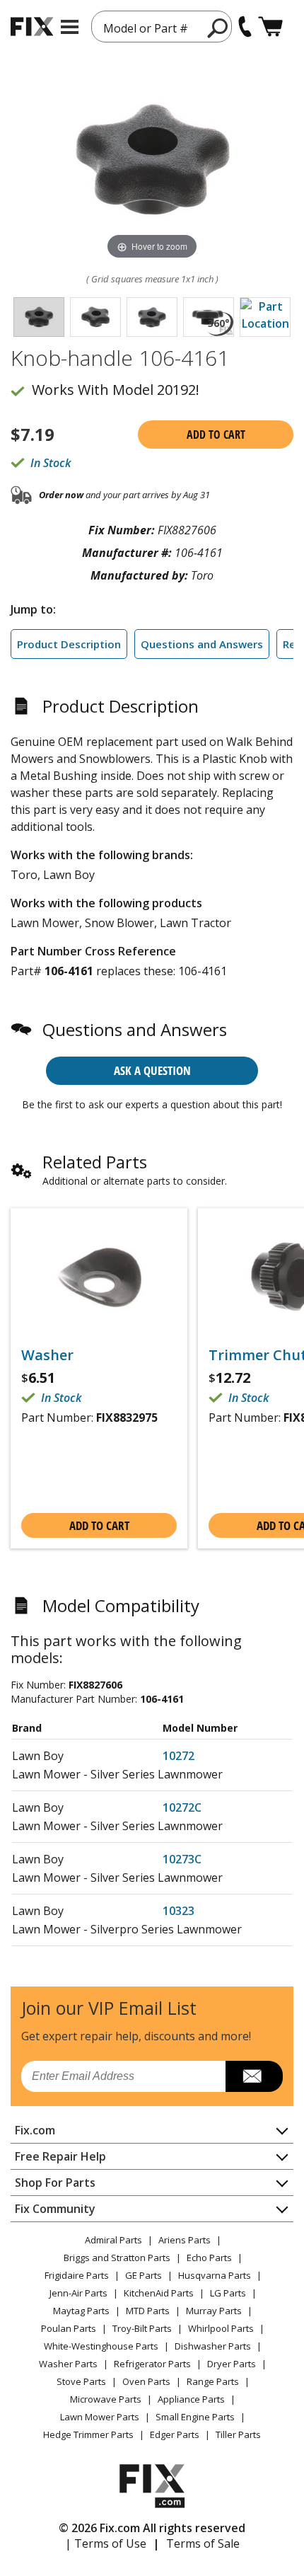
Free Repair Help (60, 2156)
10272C (182, 1807)
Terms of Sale (203, 2543)
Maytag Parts (81, 2311)
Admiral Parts (113, 2240)
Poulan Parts (69, 2328)
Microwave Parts (106, 2399)
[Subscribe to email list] (254, 2076)
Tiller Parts (238, 2434)
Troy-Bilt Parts (142, 2328)
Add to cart (216, 435)
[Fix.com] (32, 27)
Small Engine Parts (195, 2417)
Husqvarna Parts (215, 2275)
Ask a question (152, 1070)
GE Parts (144, 2275)
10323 (179, 1911)
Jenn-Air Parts (78, 2293)
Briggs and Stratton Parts (117, 2258)
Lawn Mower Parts (100, 2417)
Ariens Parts (185, 2240)
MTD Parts (148, 2311)
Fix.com (35, 2130)
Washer (47, 1355)
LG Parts (228, 2293)
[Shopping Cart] (270, 27)
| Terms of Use (106, 2543)
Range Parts (213, 2381)
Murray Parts (214, 2311)
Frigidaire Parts (77, 2275)
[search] (218, 28)
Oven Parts (146, 2381)
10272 (179, 1756)
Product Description (69, 644)
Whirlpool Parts (221, 2328)
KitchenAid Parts (159, 2293)
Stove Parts (81, 2381)
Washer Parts (68, 2364)
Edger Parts (175, 2434)
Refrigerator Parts (152, 2364)
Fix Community (55, 2209)
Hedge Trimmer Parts (88, 2434)
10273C (182, 1859)
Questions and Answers (202, 644)
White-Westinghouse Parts (101, 2346)
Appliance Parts (191, 2399)
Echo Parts (209, 2258)
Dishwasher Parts (213, 2346)
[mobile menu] (70, 27)
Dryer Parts (232, 2364)
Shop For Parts (55, 2183)
